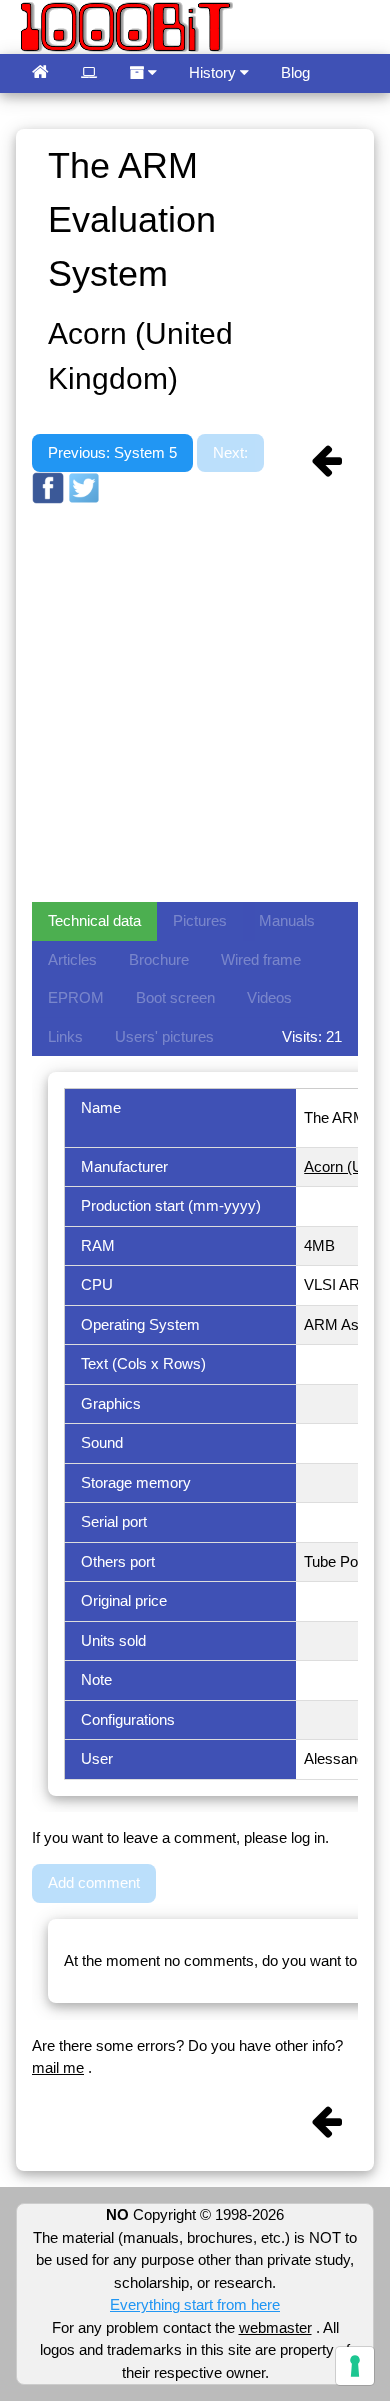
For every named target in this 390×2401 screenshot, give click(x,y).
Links (65, 1036)
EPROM (76, 997)
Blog (295, 72)
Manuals (287, 920)
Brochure (159, 959)
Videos (269, 997)
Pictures (200, 920)
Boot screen (175, 997)
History (214, 72)
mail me (58, 2067)
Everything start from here (195, 2304)
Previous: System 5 (112, 452)
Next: (230, 452)
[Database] (89, 73)
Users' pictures (164, 1036)
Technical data (94, 920)
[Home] (40, 73)
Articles (72, 959)
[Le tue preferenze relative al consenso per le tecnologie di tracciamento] (355, 2366)
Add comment (94, 1882)
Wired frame (261, 959)
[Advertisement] (195, 701)
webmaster (275, 2327)
